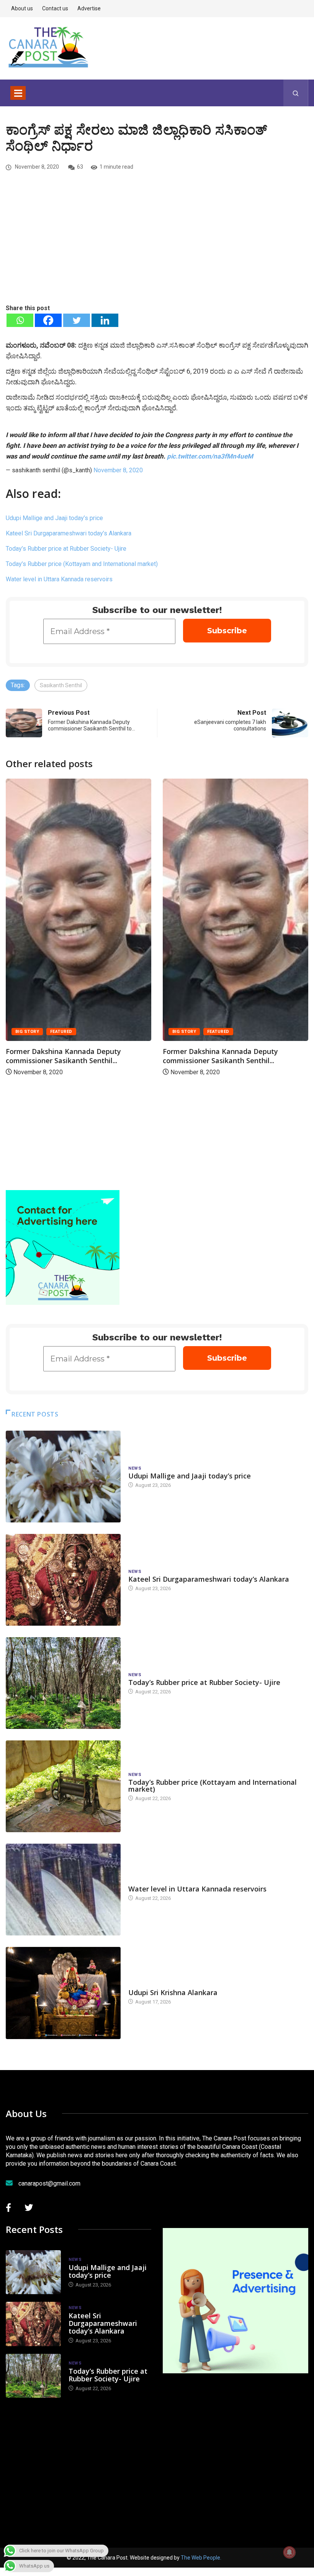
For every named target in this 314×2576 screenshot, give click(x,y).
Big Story (27, 1032)
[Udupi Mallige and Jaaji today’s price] (63, 1477)
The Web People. (201, 2558)
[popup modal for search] (296, 93)
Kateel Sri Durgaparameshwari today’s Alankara (69, 533)
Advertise (89, 8)
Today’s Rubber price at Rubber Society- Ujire (66, 549)
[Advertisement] (157, 246)
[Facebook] (48, 320)
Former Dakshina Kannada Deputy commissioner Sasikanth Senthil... (63, 1056)
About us (22, 8)
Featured (61, 1032)
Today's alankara (150, 1985)
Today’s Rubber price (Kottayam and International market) (82, 564)
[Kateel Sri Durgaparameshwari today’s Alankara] (63, 1580)
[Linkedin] (105, 320)
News (135, 1468)
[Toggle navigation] (18, 93)
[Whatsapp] (20, 320)
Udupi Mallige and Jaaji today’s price (54, 518)
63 (80, 167)
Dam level (140, 1881)
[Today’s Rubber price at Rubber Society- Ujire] (63, 1683)
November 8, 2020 (118, 470)
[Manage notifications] (289, 2552)
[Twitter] (77, 320)
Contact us (55, 8)
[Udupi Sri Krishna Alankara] (63, 1993)
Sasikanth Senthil (61, 685)
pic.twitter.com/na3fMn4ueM (210, 456)
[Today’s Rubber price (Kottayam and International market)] (63, 1786)
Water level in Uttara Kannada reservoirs (59, 579)
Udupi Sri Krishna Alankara (173, 1992)
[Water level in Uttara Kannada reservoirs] (63, 1890)
